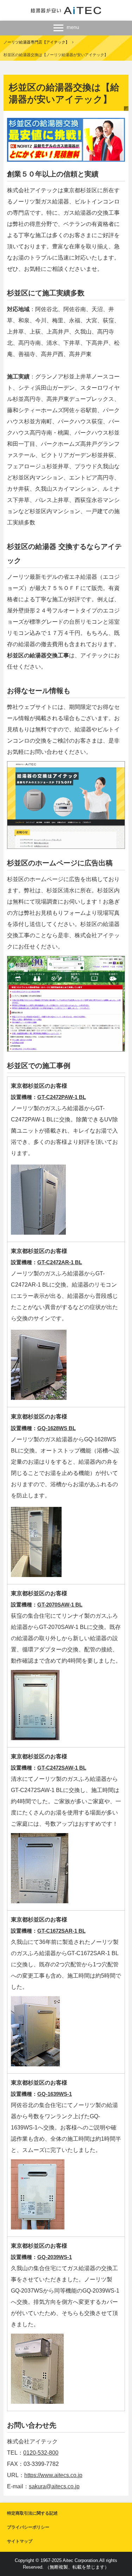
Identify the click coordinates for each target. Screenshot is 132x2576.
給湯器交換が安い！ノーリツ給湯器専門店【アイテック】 (66, 10)
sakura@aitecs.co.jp (54, 2486)
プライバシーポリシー (28, 2527)
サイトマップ (20, 2541)
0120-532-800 (41, 2453)
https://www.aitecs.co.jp (53, 2475)
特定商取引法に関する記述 (32, 2513)
